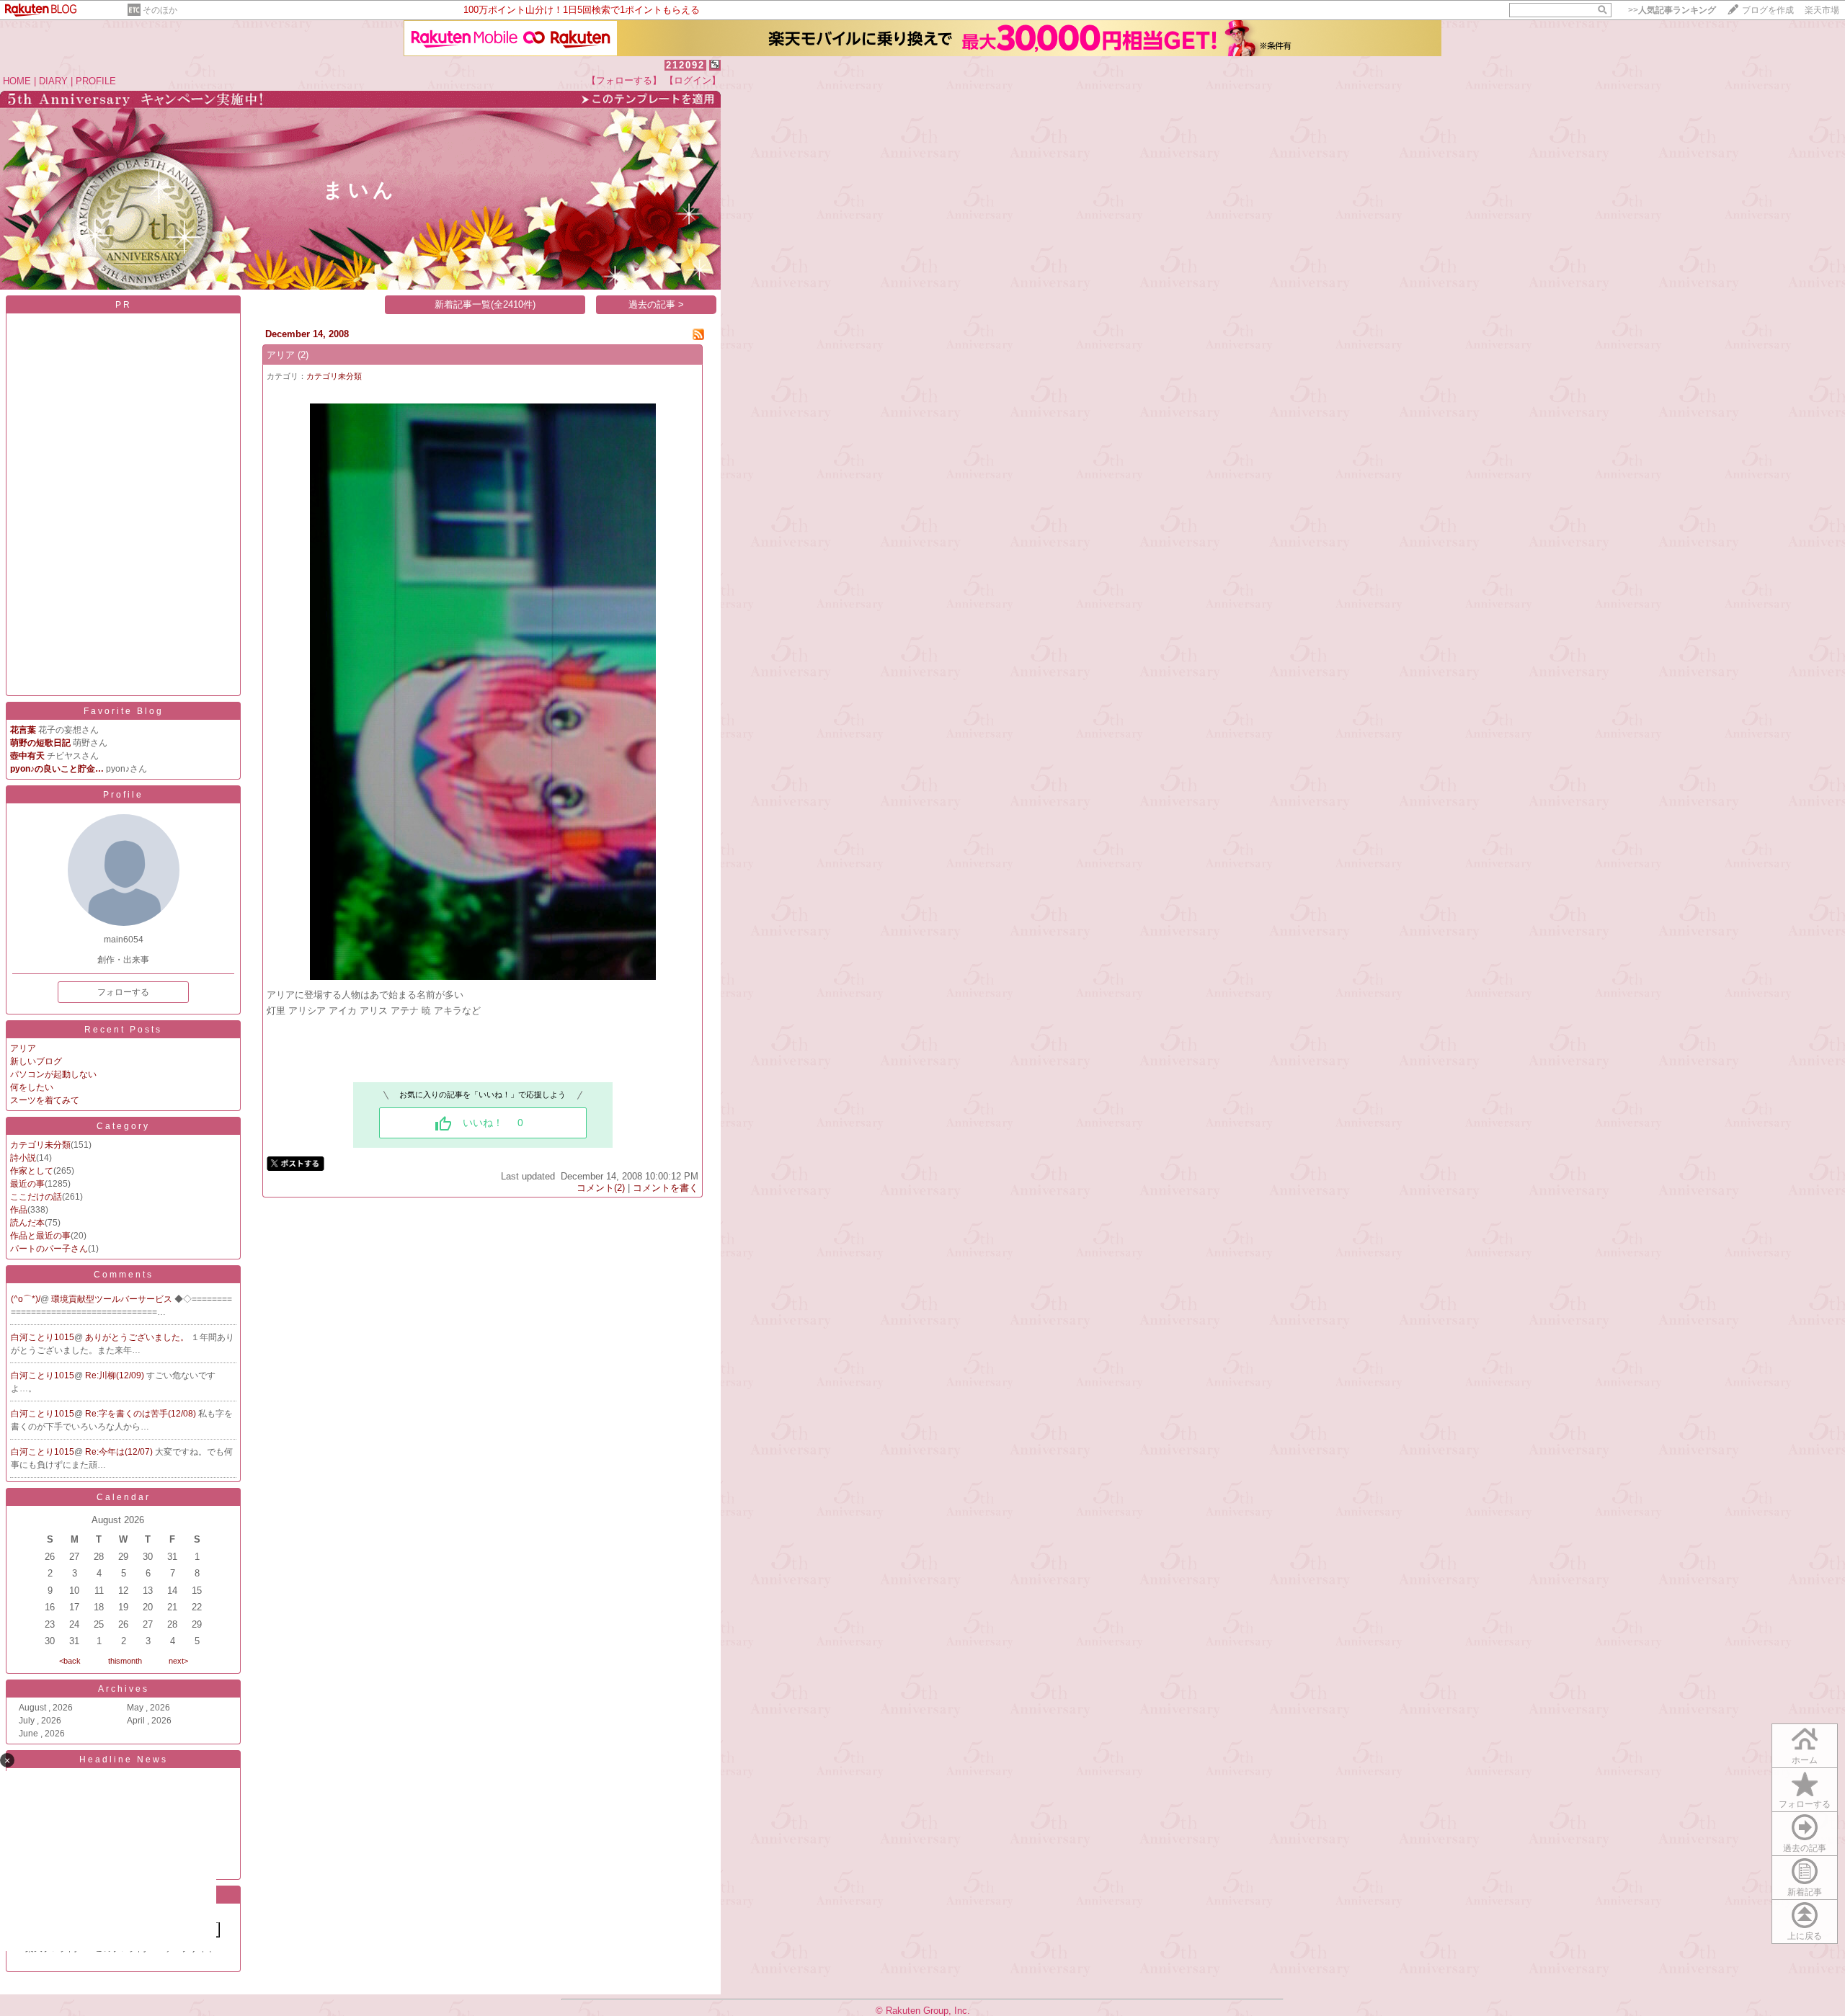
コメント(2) (601, 1188)
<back (70, 1661)
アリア (23, 1048)
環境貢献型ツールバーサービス (113, 1299)
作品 (19, 1210)
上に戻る (1805, 1936)
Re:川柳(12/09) (116, 1375)
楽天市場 (1822, 10)
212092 (685, 65)
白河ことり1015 (43, 1337)
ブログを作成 (1768, 10)
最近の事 (27, 1184)
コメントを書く (666, 1188)
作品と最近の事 (40, 1236)
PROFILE (96, 81)
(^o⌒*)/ (26, 1299)
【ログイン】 (693, 80)
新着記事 (1805, 1892)
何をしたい (32, 1087)
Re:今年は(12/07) (120, 1452)
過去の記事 (1805, 1848)
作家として (32, 1171)
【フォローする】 (624, 80)
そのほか (160, 10)
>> (1672, 10)
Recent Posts (123, 1030)
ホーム (1805, 1760)
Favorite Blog (124, 711)
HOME (17, 81)
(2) (303, 355)
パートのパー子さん (49, 1249)
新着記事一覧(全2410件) (485, 304)
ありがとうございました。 (138, 1337)
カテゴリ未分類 (40, 1145)
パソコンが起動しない (53, 1074)
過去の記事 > (656, 304)
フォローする (123, 992)
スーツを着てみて (45, 1100)
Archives (124, 1689)
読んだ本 (27, 1223)
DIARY (53, 81)
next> (178, 1661)
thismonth (125, 1661)
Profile (123, 795)
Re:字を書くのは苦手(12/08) (142, 1414)
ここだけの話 (36, 1197)
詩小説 (23, 1158)
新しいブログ (36, 1061)
